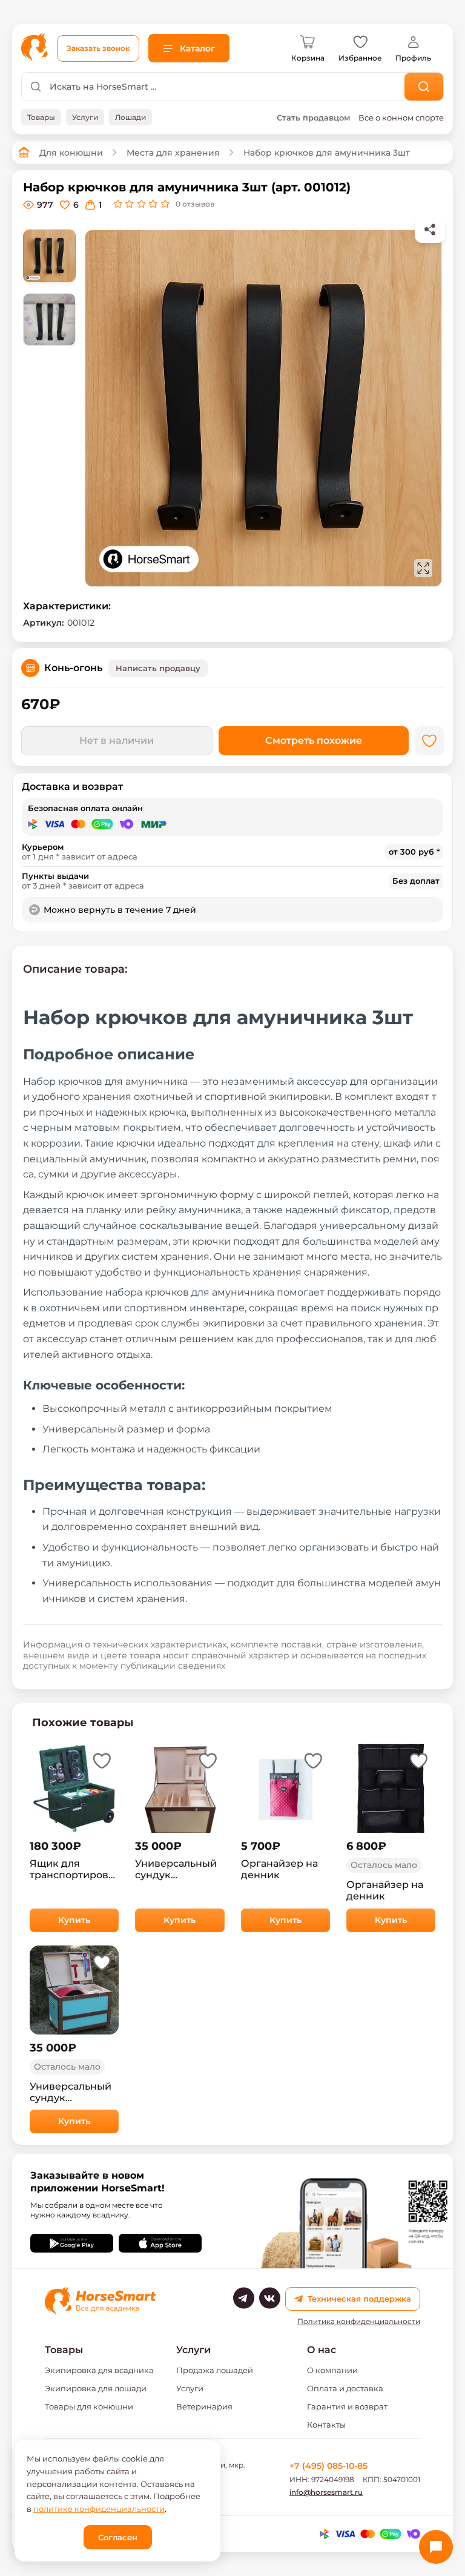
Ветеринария (204, 2406)
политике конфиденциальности (99, 2509)
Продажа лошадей (215, 2370)
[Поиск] (424, 87)
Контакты (326, 2425)
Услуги (190, 2388)
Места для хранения (173, 153)
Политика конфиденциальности (359, 2322)
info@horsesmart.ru (326, 2492)
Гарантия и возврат (347, 2406)
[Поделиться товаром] (430, 230)
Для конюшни (71, 153)
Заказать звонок (98, 48)
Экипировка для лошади (96, 2388)
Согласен (118, 2537)
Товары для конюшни (89, 2406)
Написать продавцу (158, 668)
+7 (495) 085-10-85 (328, 2466)
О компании (332, 2370)
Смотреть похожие (314, 740)
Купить (74, 1920)
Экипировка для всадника (99, 2370)
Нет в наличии (117, 740)
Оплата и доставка (345, 2388)
